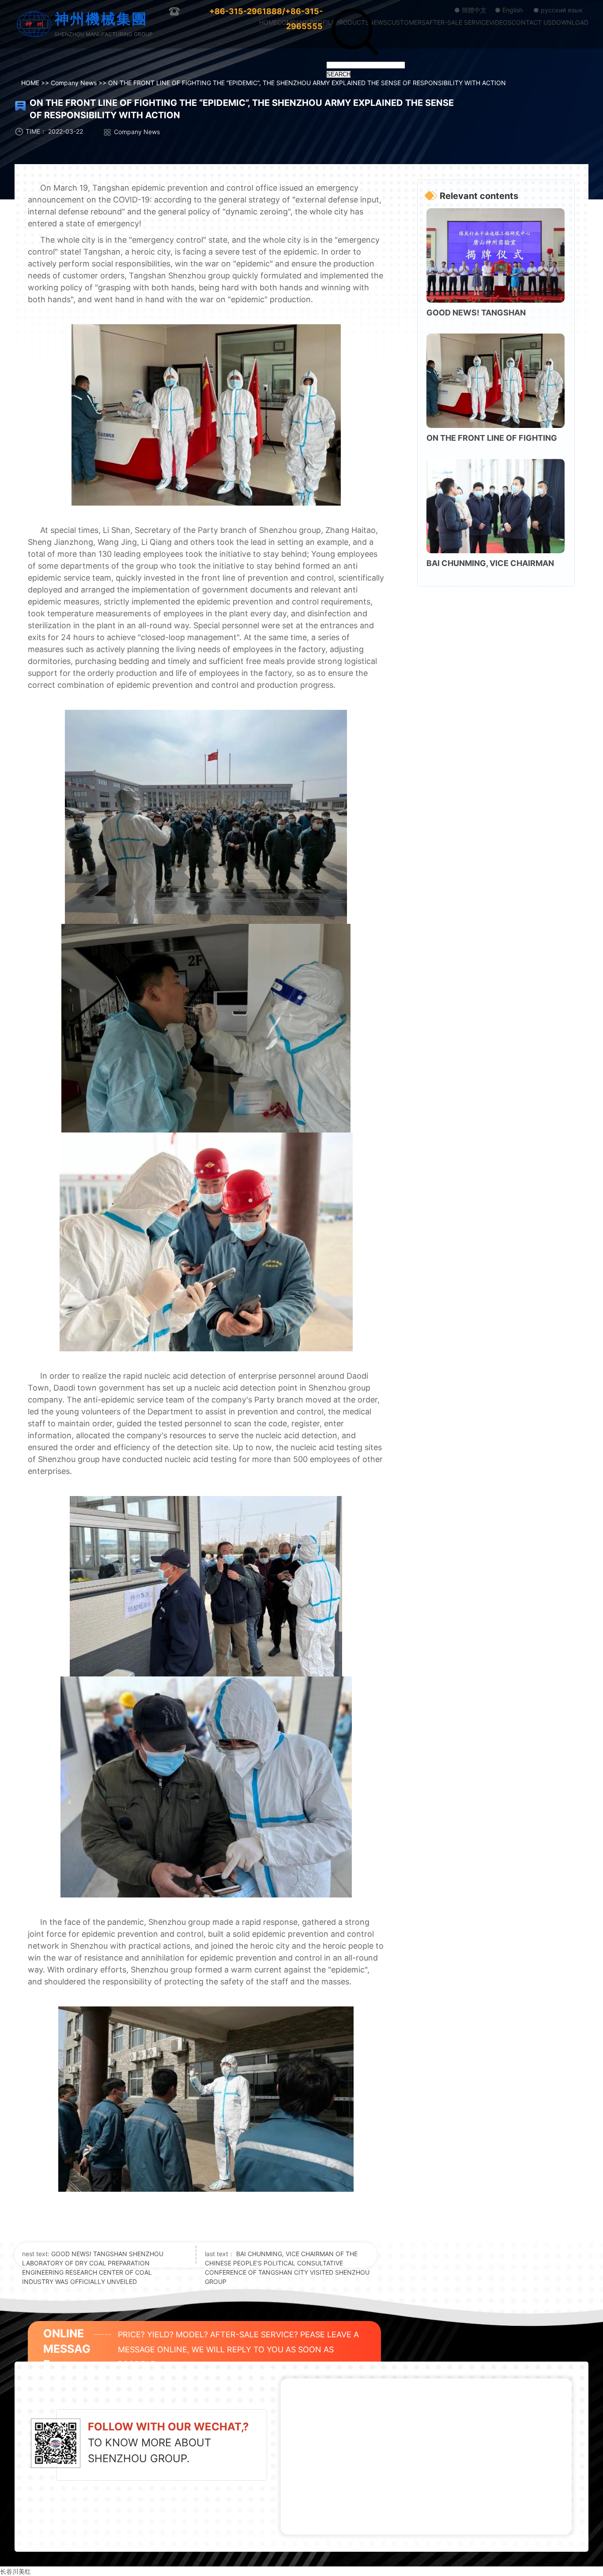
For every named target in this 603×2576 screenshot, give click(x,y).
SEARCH (339, 74)
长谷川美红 (15, 2571)
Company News (137, 132)
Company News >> (79, 83)
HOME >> (36, 83)
